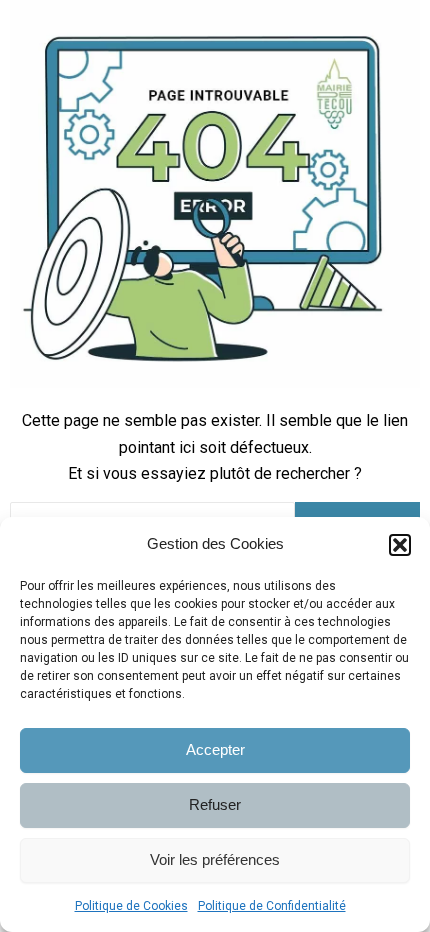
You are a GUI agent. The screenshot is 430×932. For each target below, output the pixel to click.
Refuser (215, 804)
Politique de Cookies (131, 906)
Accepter (215, 749)
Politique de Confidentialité (272, 906)
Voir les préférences (215, 859)
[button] (400, 545)
